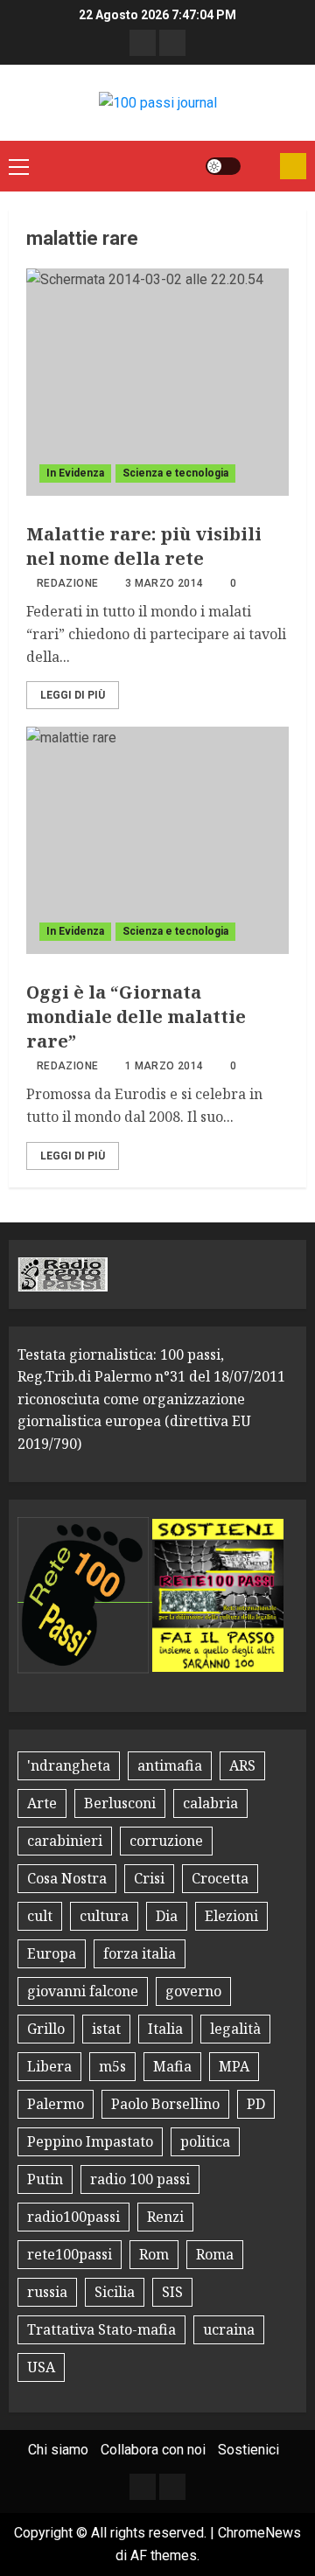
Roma (215, 2254)
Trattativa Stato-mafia (101, 2329)
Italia (165, 2029)
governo (193, 1991)
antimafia (170, 1765)
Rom (154, 2254)
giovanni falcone (83, 1991)
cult (40, 1916)
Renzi (165, 2217)
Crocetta (220, 1878)
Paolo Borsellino (165, 2104)
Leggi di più (73, 695)
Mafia (172, 2066)
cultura (104, 1916)
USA (41, 2367)
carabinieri (65, 1841)
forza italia (140, 1953)
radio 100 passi (140, 2179)
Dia (167, 1916)
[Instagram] (172, 43)
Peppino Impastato (90, 2141)
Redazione (67, 583)
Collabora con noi (153, 2450)
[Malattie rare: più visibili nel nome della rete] (157, 382)
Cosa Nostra (67, 1878)
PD (256, 2104)
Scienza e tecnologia (175, 473)
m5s (112, 2066)
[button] (19, 166)
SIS (172, 2292)
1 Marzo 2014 (164, 1066)
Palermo (56, 2104)
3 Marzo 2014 (164, 583)
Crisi (149, 1878)
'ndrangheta (69, 1765)
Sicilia (115, 2292)
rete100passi (70, 2254)
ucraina (229, 2329)
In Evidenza (75, 473)
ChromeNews (259, 2533)
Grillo (46, 2029)
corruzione (166, 1841)
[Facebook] (143, 43)
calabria (210, 1803)
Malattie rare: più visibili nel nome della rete (144, 546)
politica (205, 2141)
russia (47, 2292)
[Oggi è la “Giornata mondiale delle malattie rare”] (157, 840)
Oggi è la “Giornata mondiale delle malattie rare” (136, 1016)
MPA (234, 2066)
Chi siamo (58, 2450)
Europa (52, 1953)
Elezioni (231, 1916)
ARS (242, 1765)
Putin (45, 2179)
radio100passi (73, 2217)
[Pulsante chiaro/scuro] (223, 166)
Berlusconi (120, 1803)
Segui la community (293, 166)
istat (106, 2029)
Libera (49, 2066)
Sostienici (248, 2450)
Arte (42, 1803)
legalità (235, 2029)
